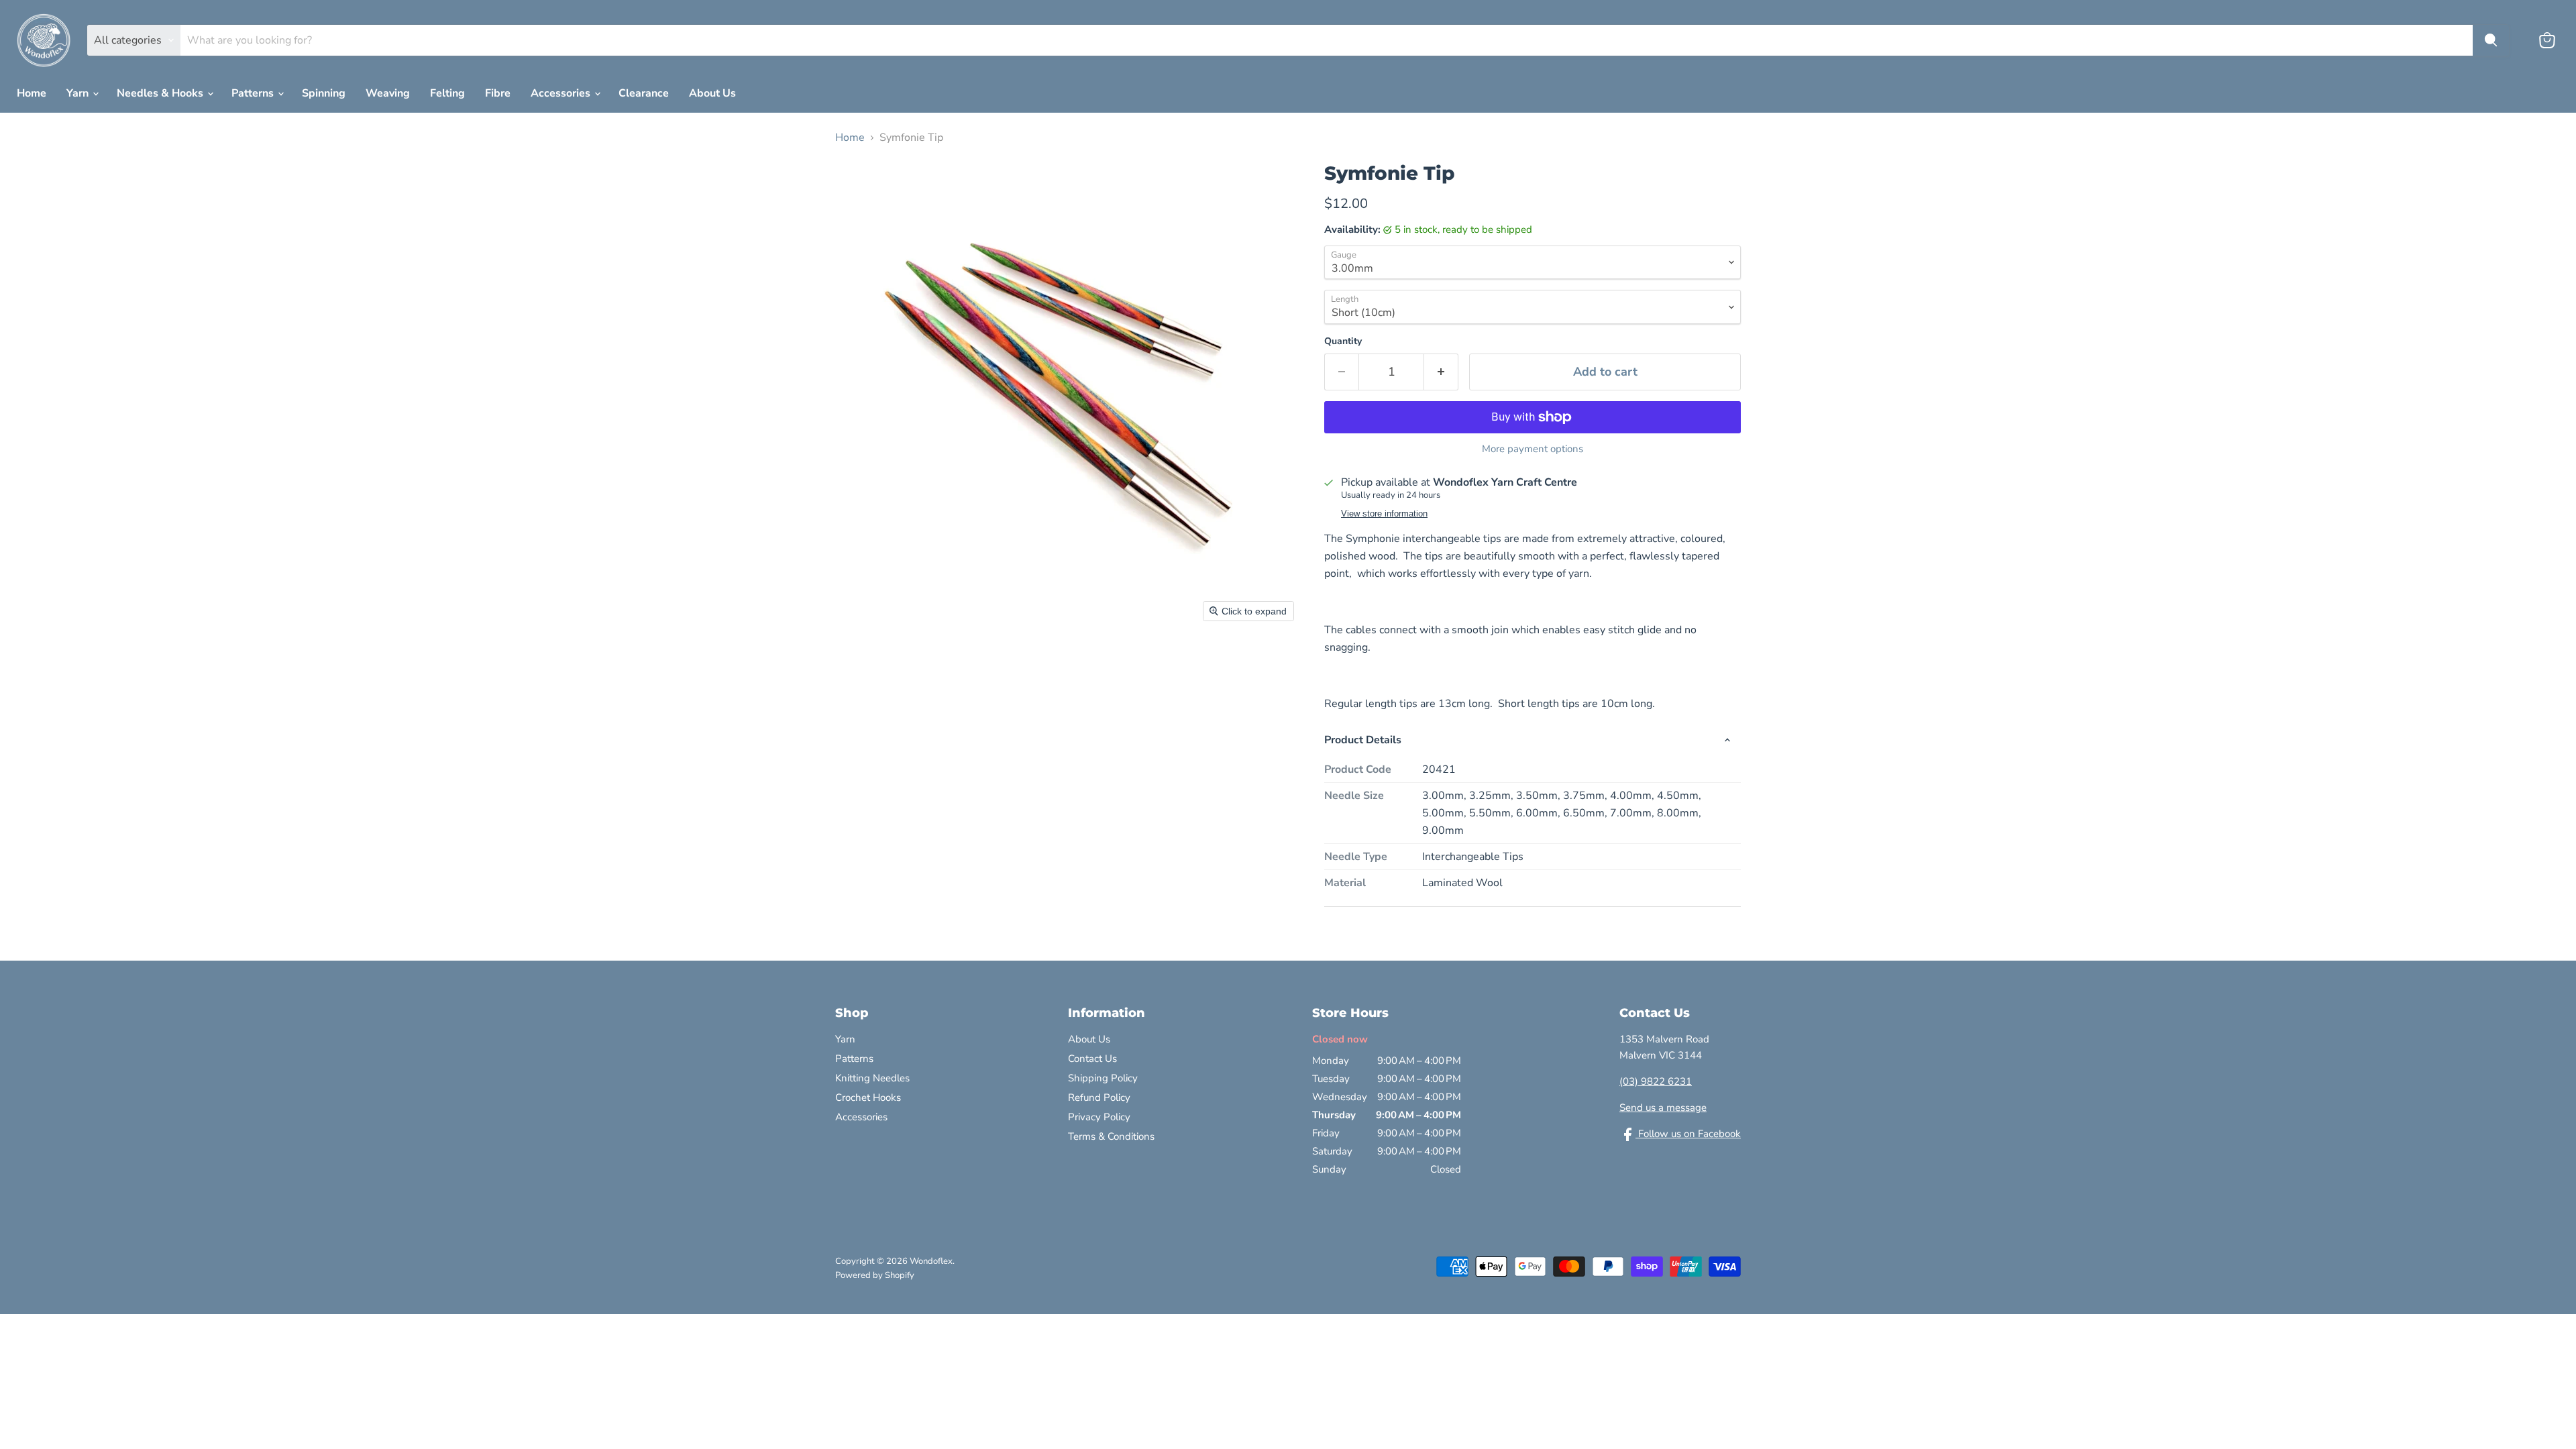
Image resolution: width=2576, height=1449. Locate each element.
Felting (447, 93)
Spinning (324, 93)
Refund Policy (1099, 1097)
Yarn (79, 93)
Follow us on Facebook (1688, 1134)
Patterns (254, 93)
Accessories (562, 93)
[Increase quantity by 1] (1441, 372)
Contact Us (1092, 1059)
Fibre (498, 93)
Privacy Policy (1099, 1117)
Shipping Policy (1103, 1078)
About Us (712, 93)
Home (32, 93)
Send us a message (1663, 1108)
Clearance (644, 93)
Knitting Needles (872, 1078)
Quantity (1343, 341)
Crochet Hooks (868, 1097)
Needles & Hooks (161, 93)
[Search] (2491, 40)
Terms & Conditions (1111, 1136)
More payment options (1533, 449)
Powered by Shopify (875, 1275)
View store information (1384, 514)
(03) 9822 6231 (1656, 1081)
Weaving (388, 93)
